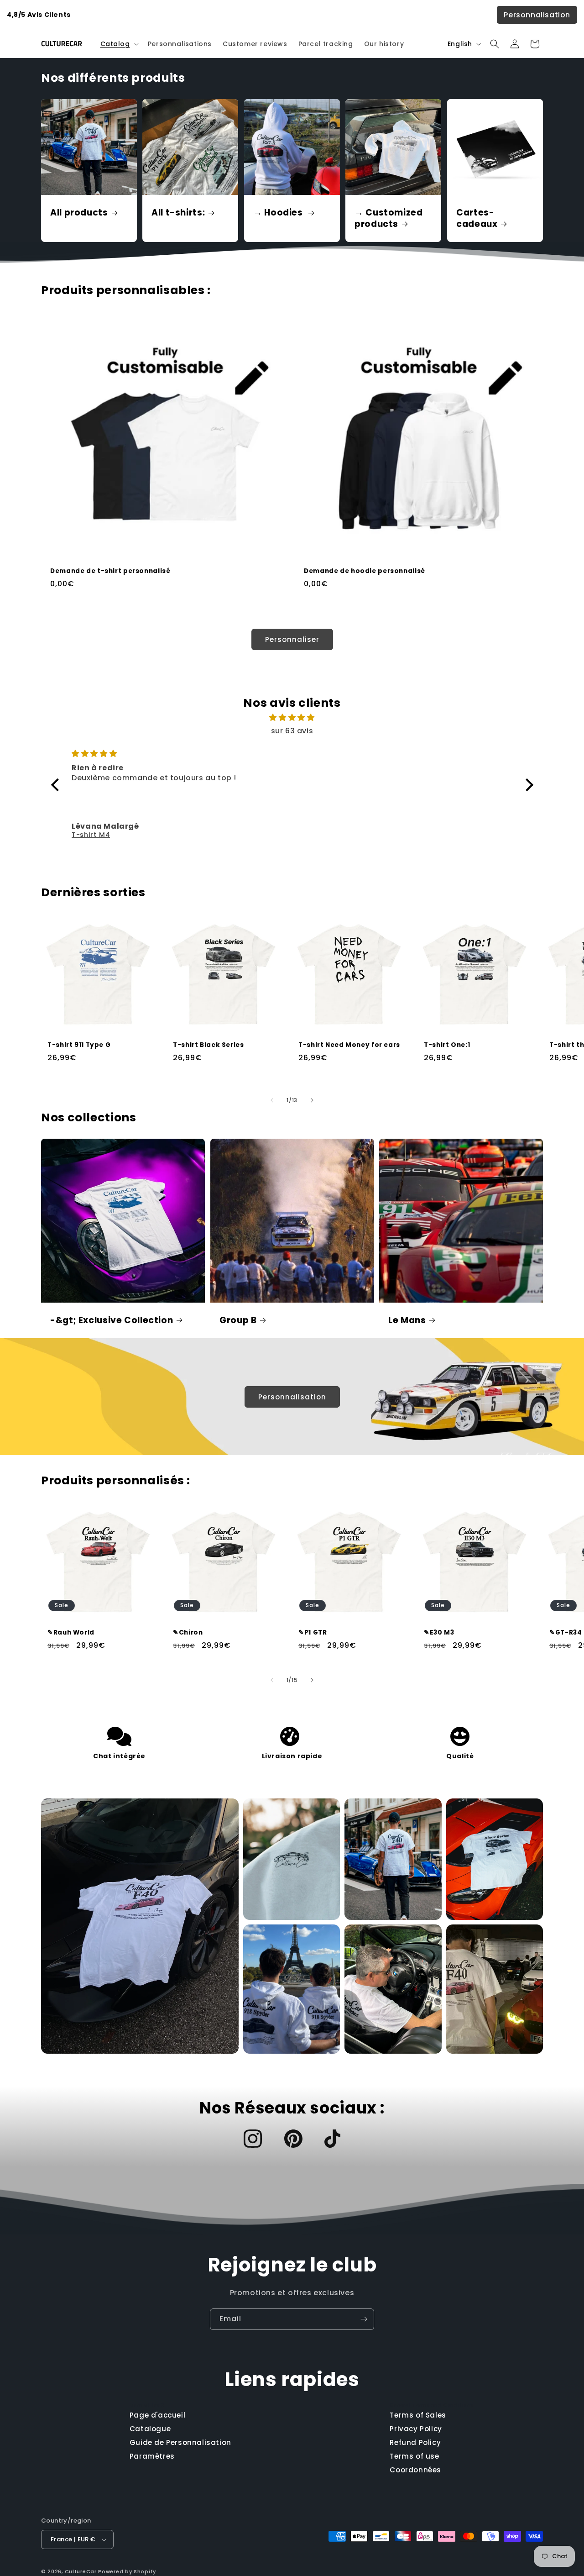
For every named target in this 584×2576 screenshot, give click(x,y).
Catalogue (150, 2429)
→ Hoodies (279, 213)
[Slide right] (312, 1100)
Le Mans (407, 1320)
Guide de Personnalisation (180, 2442)
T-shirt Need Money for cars (349, 1045)
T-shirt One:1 (447, 1045)
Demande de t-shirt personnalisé (110, 571)
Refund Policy (415, 2442)
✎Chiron (188, 1633)
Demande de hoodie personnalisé (365, 571)
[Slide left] (272, 1100)
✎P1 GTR (313, 1633)
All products (79, 213)
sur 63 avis (292, 731)
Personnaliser (292, 639)
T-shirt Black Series (209, 1045)
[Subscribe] (364, 2319)
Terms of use (414, 2456)
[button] (119, 44)
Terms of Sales (418, 2415)
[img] (292, 718)
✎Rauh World (71, 1633)
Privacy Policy (416, 2429)
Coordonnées (415, 2470)
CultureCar (81, 2571)
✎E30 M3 (439, 1633)
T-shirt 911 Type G (79, 1045)
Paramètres (152, 2456)
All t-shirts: (178, 213)
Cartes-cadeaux (477, 219)
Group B (238, 1320)
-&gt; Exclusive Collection (112, 1320)
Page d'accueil (157, 2415)
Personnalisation (537, 15)
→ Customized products (389, 219)
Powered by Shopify (127, 2571)
